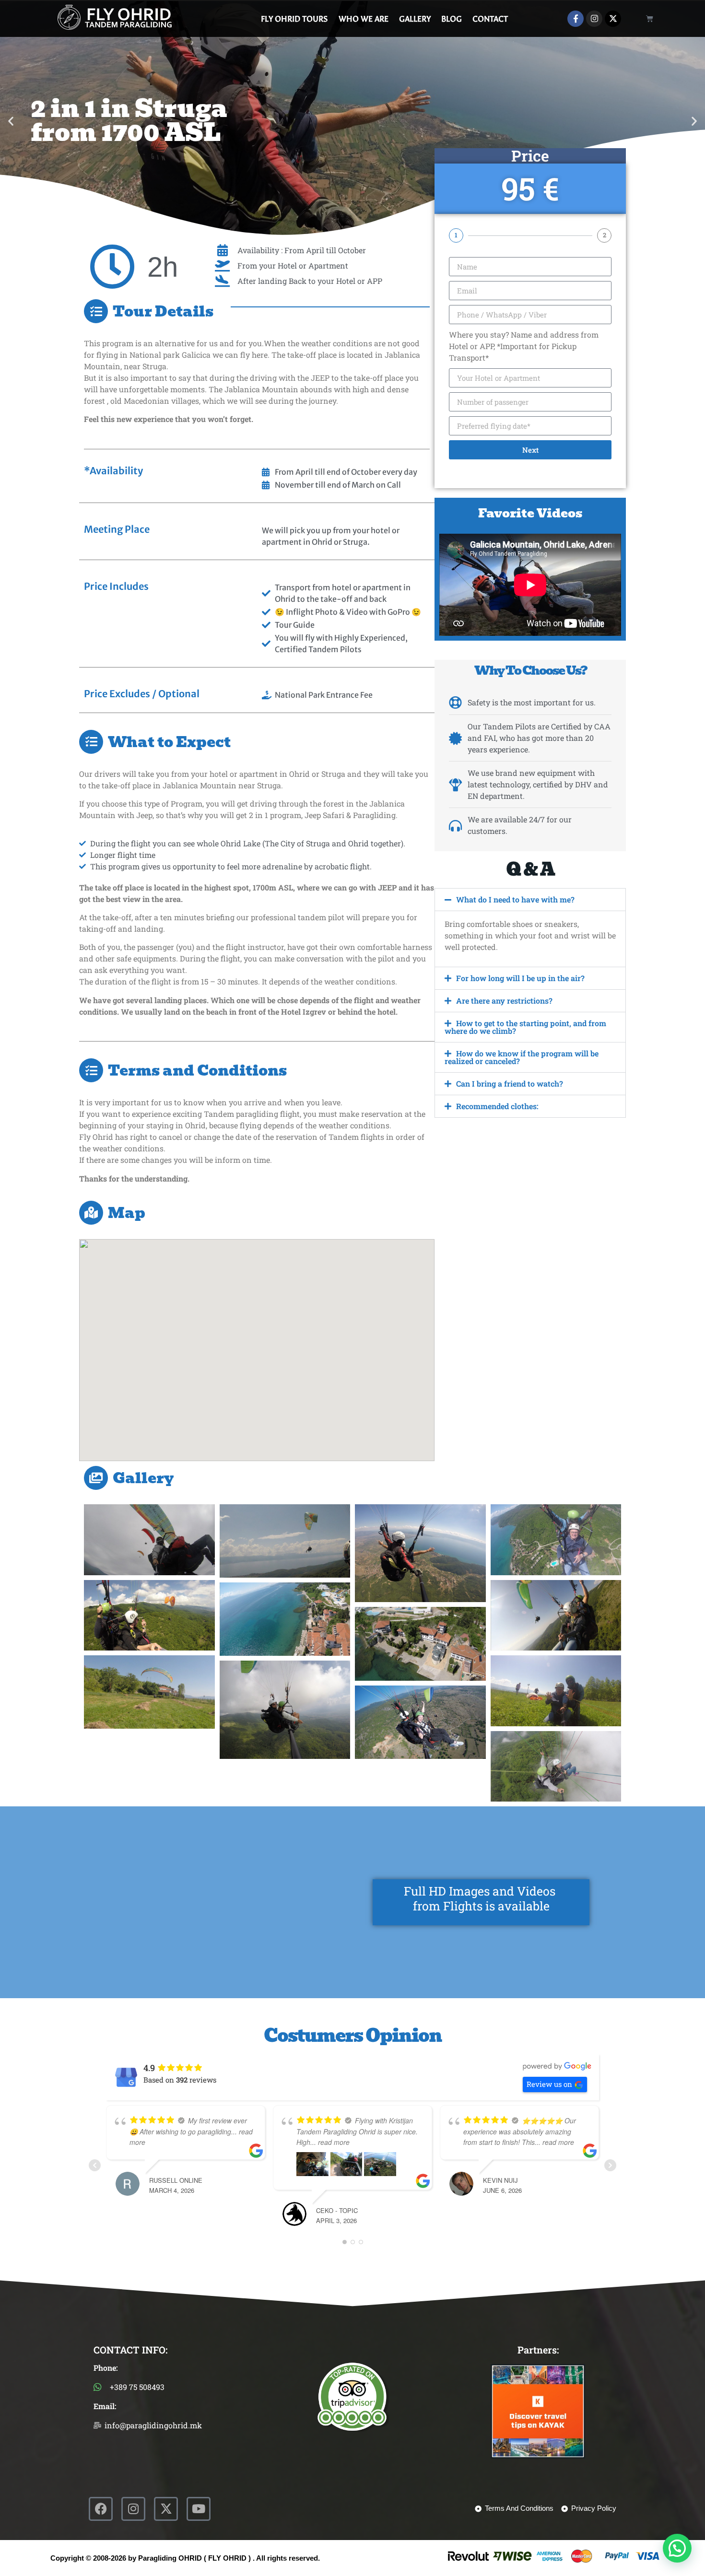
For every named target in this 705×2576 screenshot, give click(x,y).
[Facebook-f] (576, 19)
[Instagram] (594, 19)
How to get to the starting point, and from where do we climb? (525, 1027)
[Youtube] (199, 2509)
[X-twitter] (613, 19)
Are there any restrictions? (504, 1001)
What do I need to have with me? (515, 899)
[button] (11, 121)
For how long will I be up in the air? (520, 978)
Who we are (364, 19)
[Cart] (650, 18)
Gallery (415, 19)
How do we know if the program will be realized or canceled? (522, 1057)
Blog (452, 19)
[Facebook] (101, 2509)
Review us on (549, 2084)
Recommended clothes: (497, 1106)
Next (530, 450)
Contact (490, 19)
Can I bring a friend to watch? (510, 1083)
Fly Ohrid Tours (294, 19)
